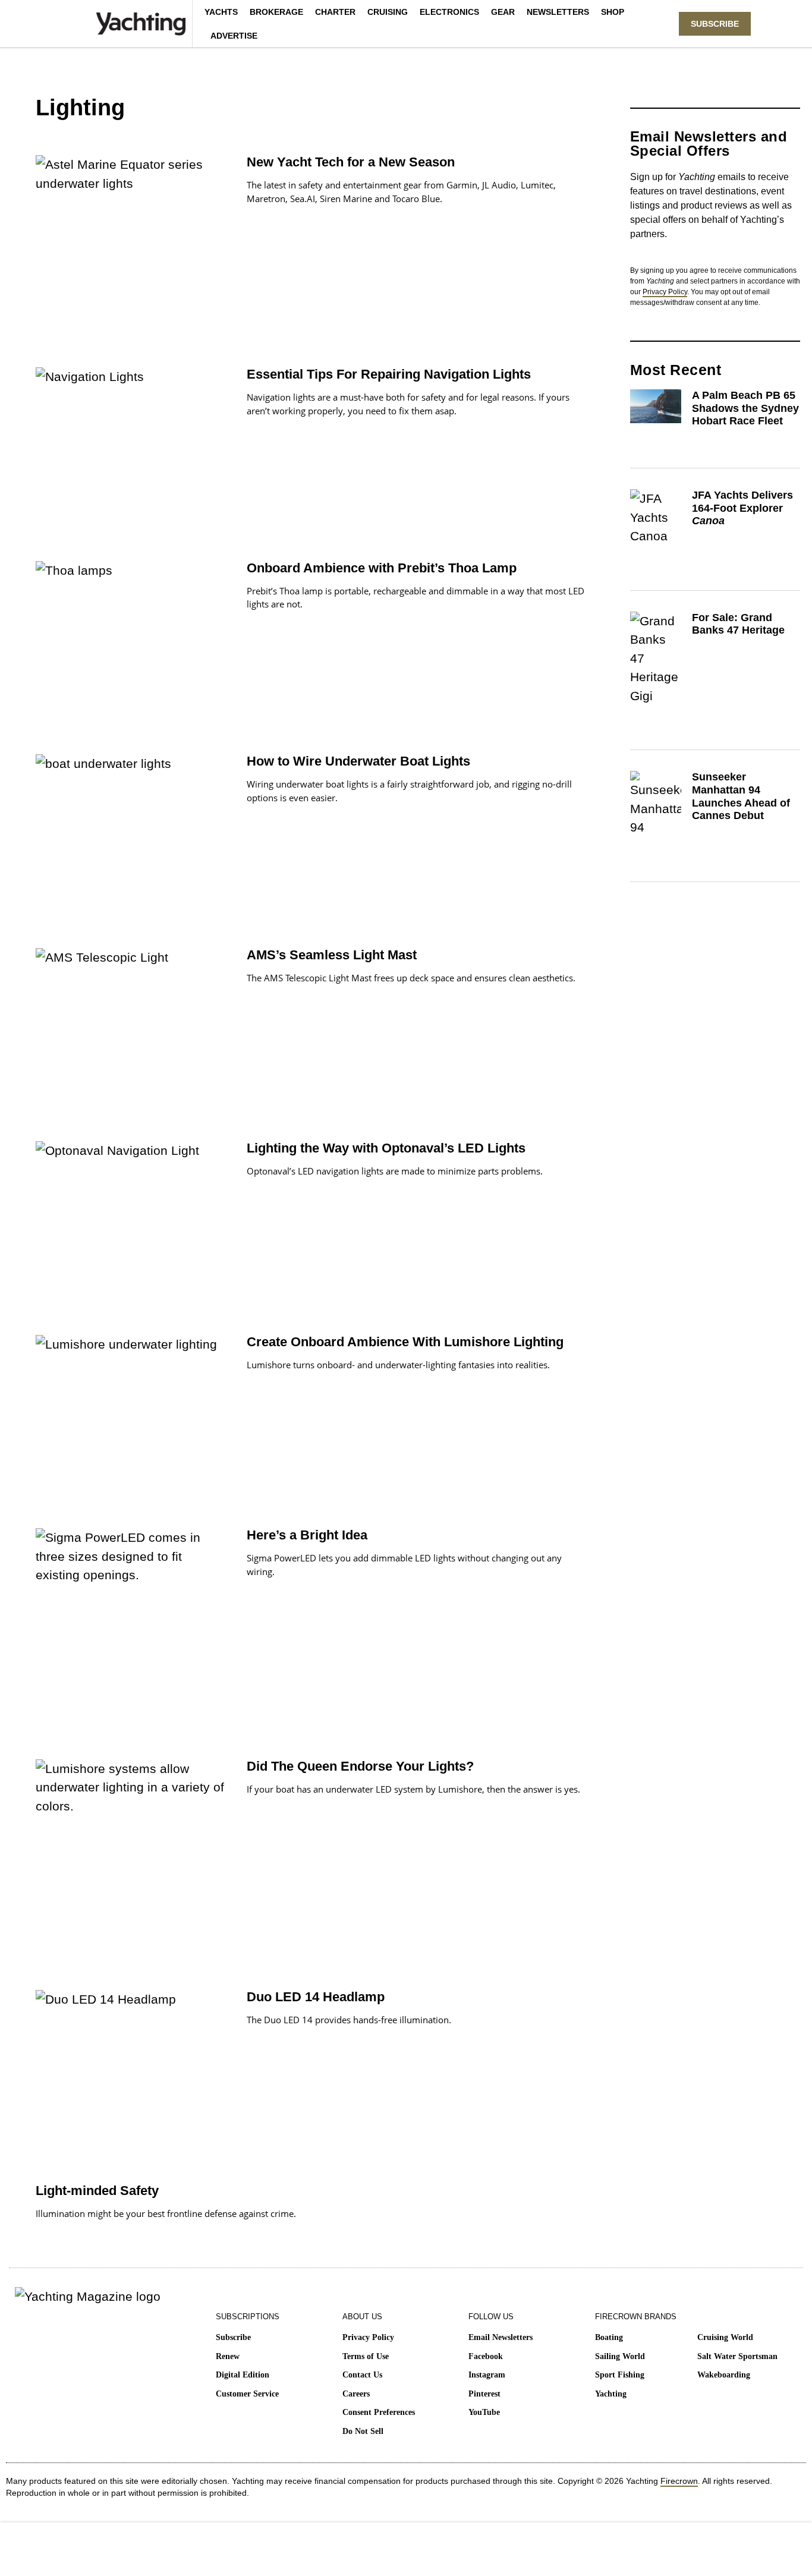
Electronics (449, 12)
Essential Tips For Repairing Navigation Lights (389, 374)
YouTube (484, 2412)
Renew (228, 2356)
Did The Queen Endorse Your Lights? (360, 1766)
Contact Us (362, 2375)
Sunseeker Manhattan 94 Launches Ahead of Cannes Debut (741, 796)
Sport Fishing (620, 2375)
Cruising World (725, 2337)
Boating (609, 2337)
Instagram (487, 2375)
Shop (613, 12)
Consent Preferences (379, 2412)
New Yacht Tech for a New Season (351, 162)
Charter (335, 12)
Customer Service (247, 2394)
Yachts (221, 12)
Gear (503, 12)
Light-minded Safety (97, 2191)
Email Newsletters (501, 2337)
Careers (356, 2394)
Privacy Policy (665, 292)
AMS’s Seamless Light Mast (332, 955)
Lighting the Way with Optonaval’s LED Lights (386, 1148)
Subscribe (233, 2337)
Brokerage (276, 12)
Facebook (486, 2356)
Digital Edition (243, 2375)
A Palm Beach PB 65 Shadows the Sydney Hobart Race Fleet (745, 408)
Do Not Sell (363, 2431)
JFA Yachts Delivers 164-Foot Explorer (742, 508)
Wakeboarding (724, 2375)
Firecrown (679, 2481)
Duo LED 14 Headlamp (316, 1997)
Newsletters (558, 12)
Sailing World (620, 2356)
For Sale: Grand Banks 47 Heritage (738, 624)
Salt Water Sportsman (737, 2356)
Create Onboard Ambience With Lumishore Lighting (405, 1342)
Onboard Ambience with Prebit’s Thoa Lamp (382, 568)
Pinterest (484, 2394)
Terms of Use (366, 2356)
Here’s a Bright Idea (307, 1535)
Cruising (388, 12)
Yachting (611, 2394)
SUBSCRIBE (715, 24)
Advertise (234, 36)
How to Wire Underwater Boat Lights (358, 761)
